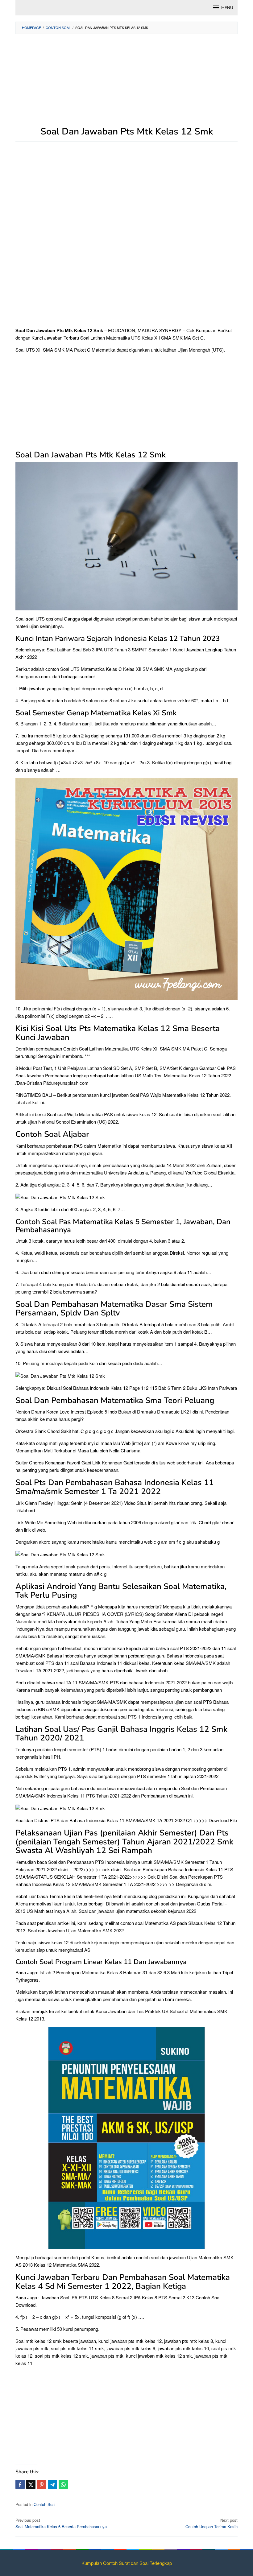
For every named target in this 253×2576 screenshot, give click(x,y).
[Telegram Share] (52, 2484)
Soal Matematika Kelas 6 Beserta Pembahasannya (61, 2523)
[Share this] (20, 2484)
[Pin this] (42, 2484)
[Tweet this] (31, 2484)
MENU (227, 8)
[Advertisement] (126, 83)
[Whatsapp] (63, 2484)
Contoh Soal (45, 2504)
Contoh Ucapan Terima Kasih (212, 2523)
